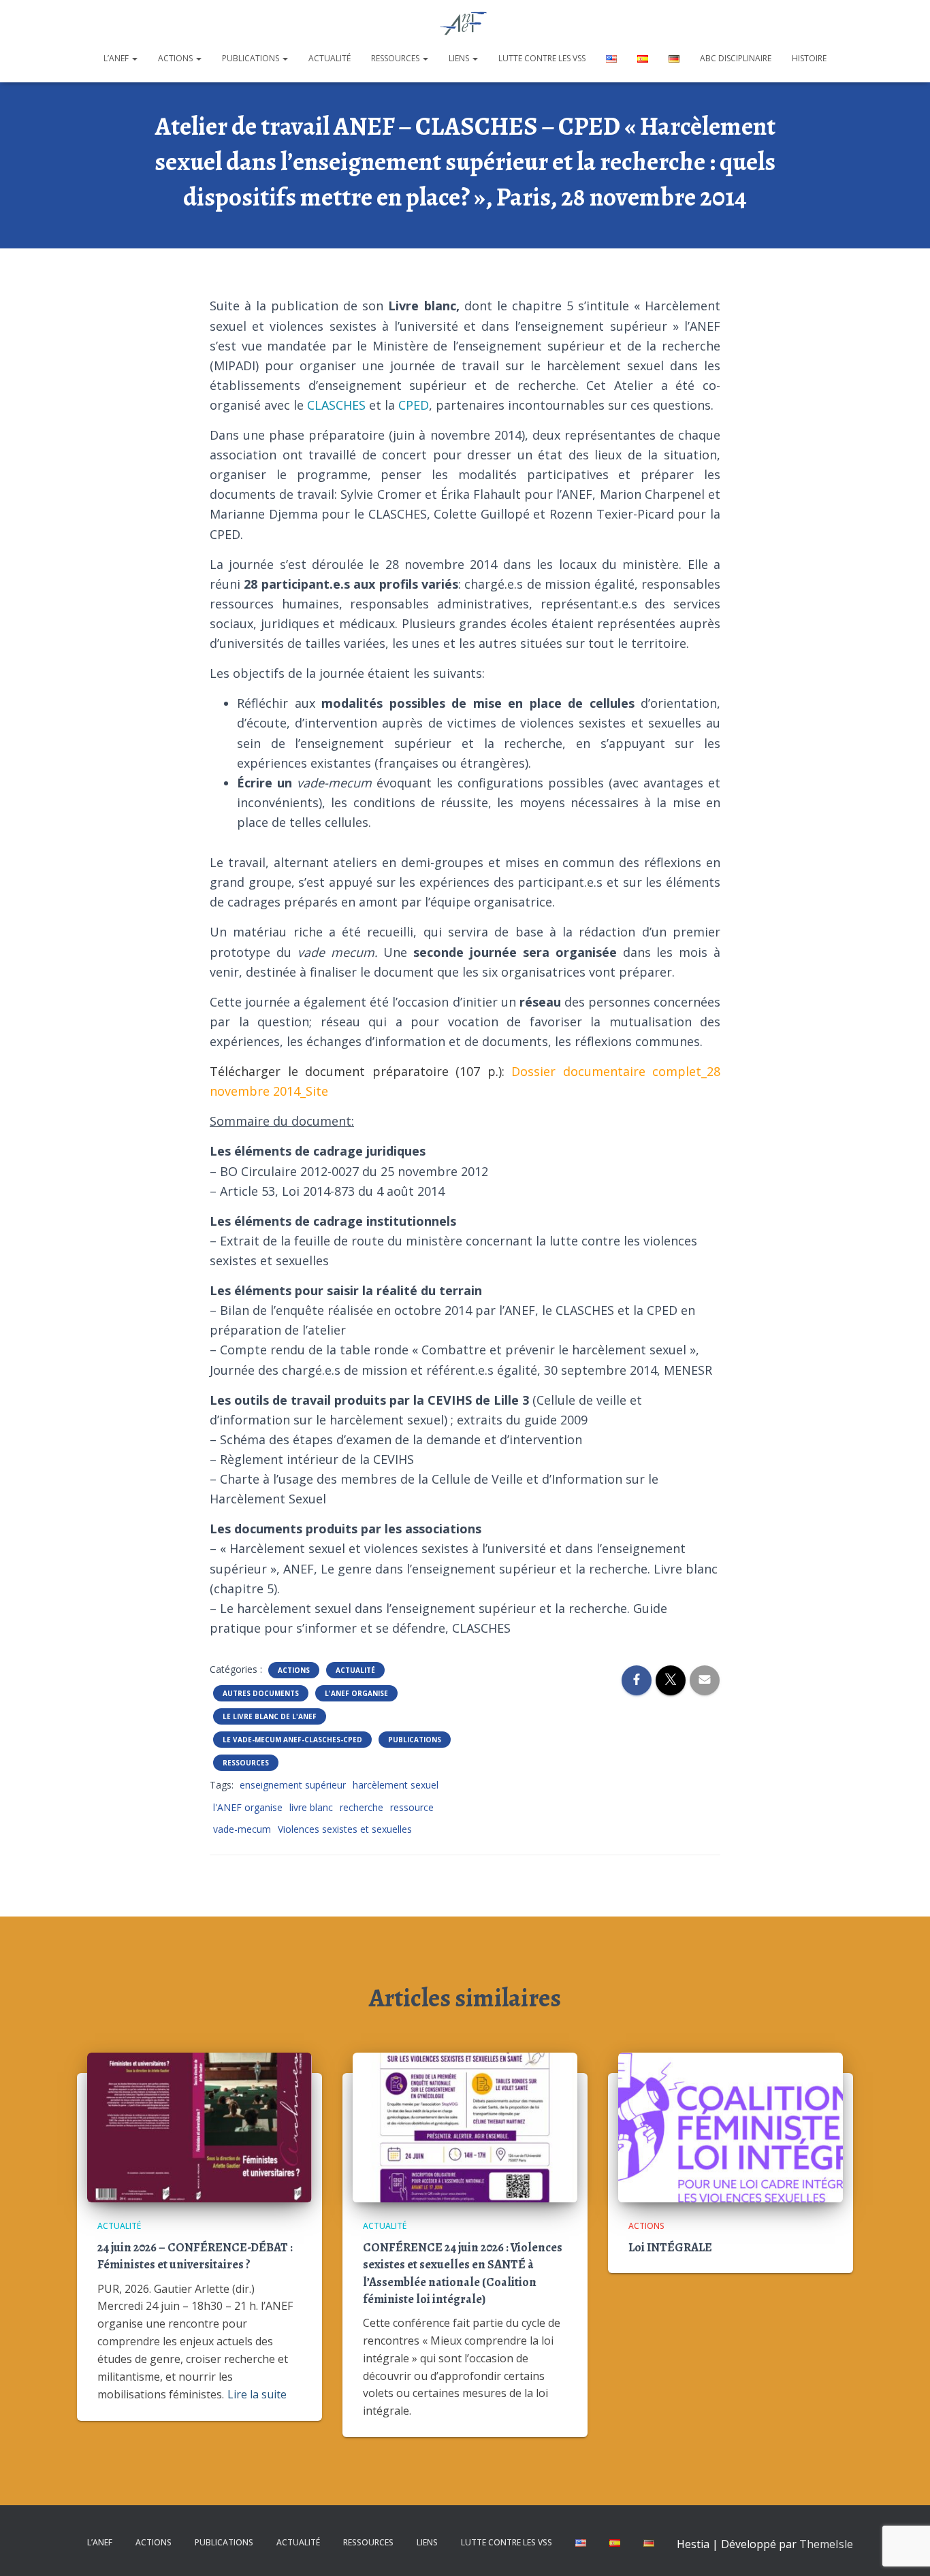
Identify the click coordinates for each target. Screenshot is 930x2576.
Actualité (330, 58)
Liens (460, 58)
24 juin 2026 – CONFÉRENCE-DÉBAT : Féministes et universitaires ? (195, 2256)
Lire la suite (257, 2394)
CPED (414, 405)
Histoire (809, 58)
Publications (252, 58)
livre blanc (311, 1807)
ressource (412, 1807)
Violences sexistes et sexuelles (345, 1829)
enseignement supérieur (293, 1785)
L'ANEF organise (356, 1693)
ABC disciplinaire (736, 58)
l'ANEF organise (248, 1807)
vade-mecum (242, 1829)
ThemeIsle (826, 2544)
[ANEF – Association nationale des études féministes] (465, 24)
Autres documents (261, 1693)
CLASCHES (335, 405)
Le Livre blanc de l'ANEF (270, 1716)
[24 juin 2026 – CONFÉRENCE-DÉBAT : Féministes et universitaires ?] (199, 2126)
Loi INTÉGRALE (670, 2247)
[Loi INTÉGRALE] (731, 2126)
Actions (176, 58)
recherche (362, 1807)
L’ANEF (117, 58)
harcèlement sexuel (396, 1785)
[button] (134, 58)
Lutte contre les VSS (542, 58)
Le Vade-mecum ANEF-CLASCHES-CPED (292, 1740)
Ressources (396, 58)
